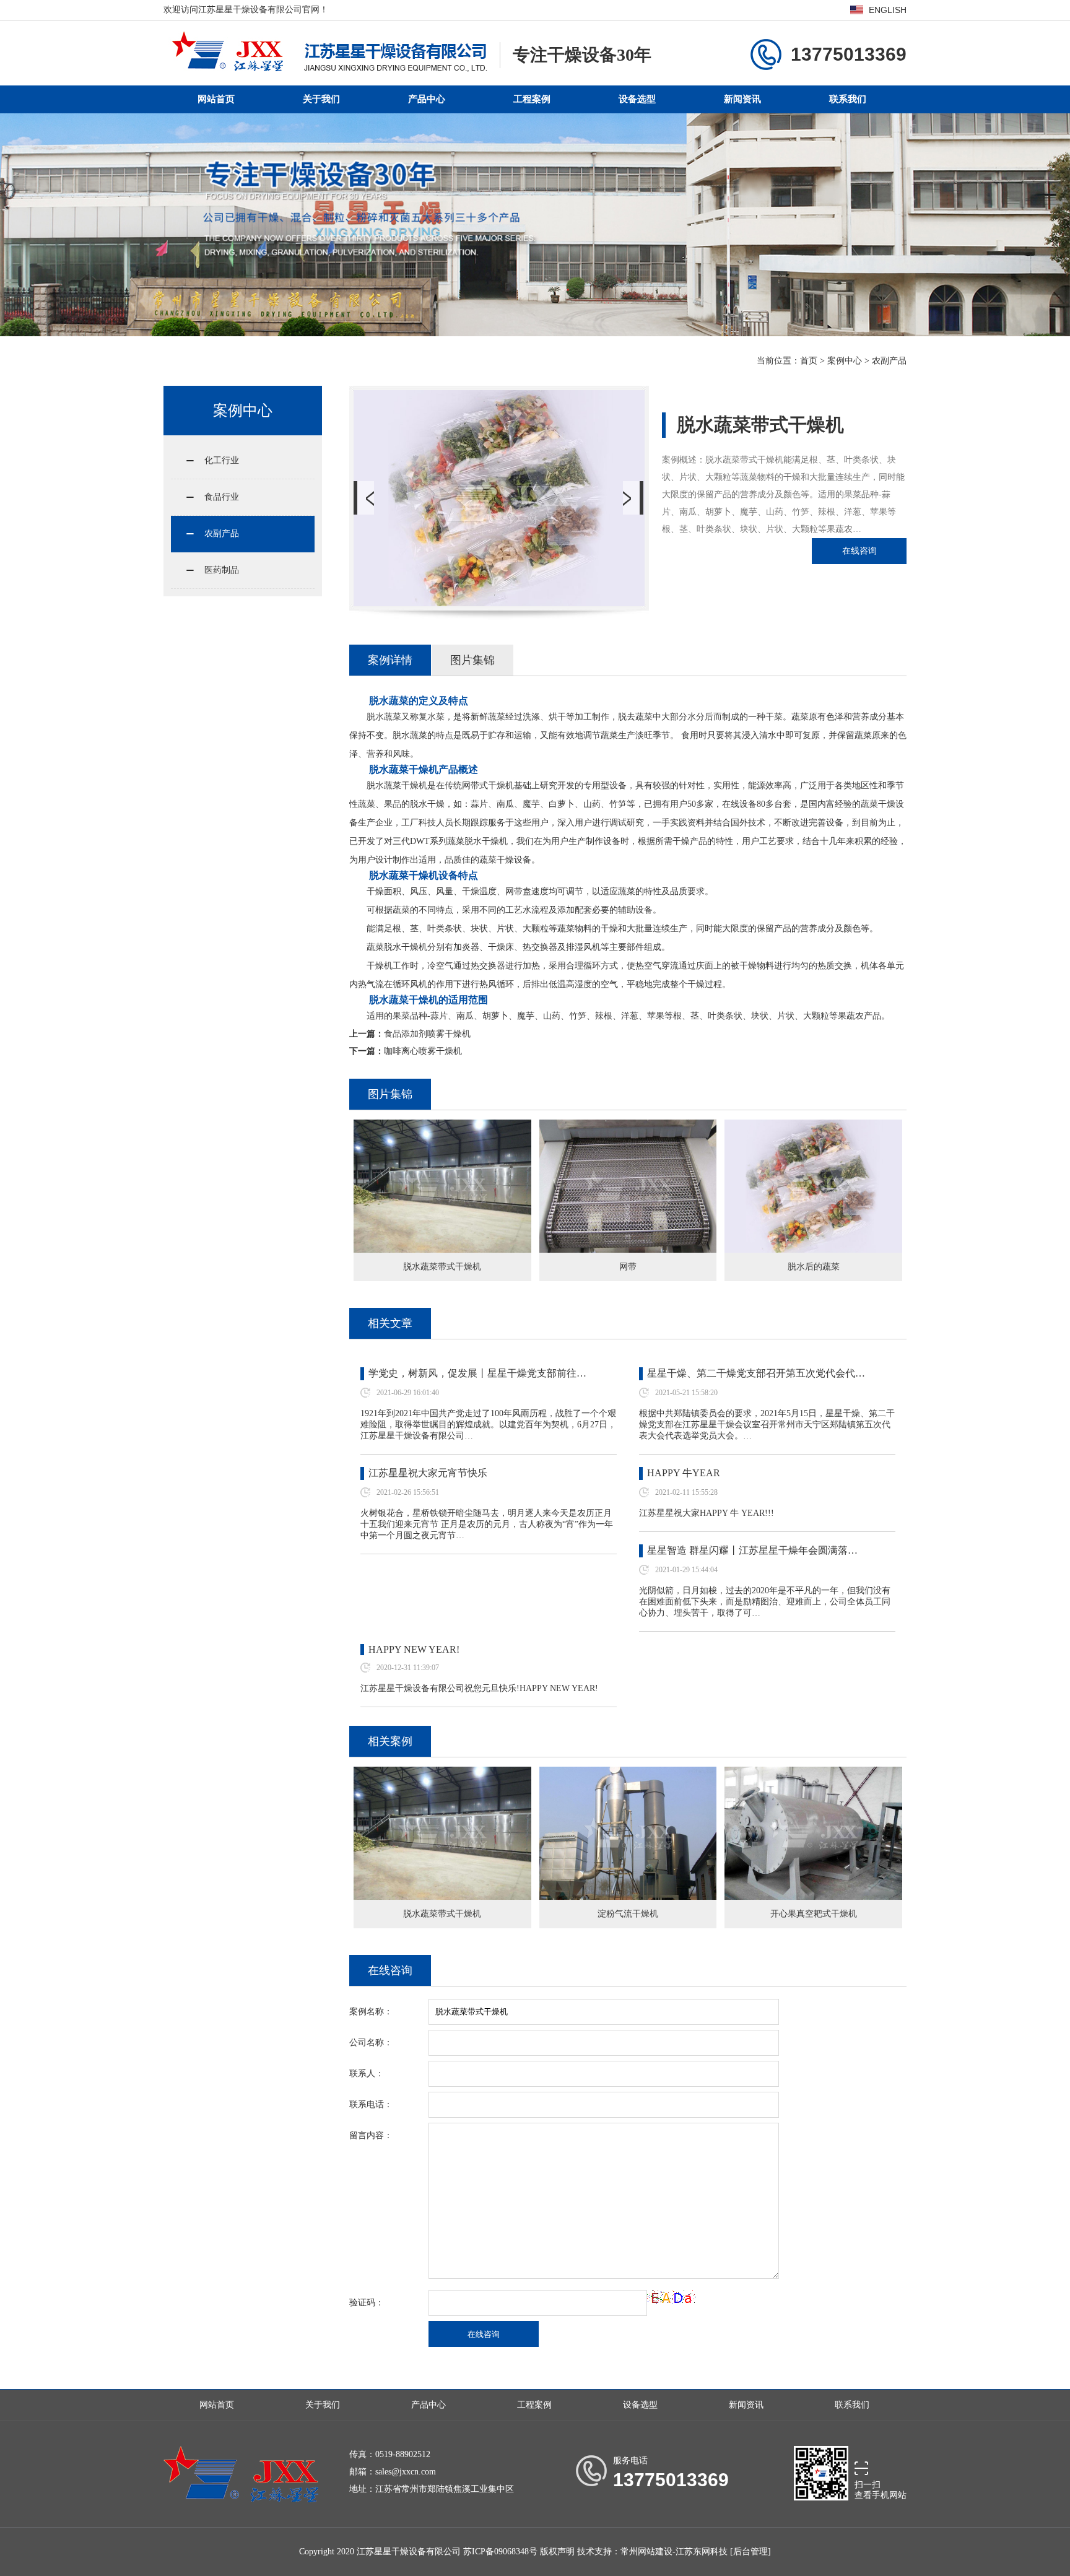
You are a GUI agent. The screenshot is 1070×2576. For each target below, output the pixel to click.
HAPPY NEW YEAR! (414, 1649)
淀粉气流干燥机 (628, 1914)
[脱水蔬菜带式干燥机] (442, 1128)
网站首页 (216, 99)
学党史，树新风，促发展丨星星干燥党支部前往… (477, 1373)
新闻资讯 (742, 99)
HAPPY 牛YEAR (684, 1473)
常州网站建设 (646, 2552)
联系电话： (371, 2104)
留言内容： (371, 2135)
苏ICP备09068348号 (500, 2552)
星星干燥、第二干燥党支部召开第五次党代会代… (756, 1373)
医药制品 (222, 570)
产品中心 (427, 99)
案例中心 (845, 361)
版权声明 (557, 2552)
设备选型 (637, 99)
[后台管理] (750, 2552)
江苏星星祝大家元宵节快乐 (428, 1473)
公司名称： (371, 2043)
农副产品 (889, 361)
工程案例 (532, 99)
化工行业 (222, 460)
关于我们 (321, 99)
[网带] (628, 1128)
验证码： (367, 2303)
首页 (809, 361)
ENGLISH (888, 10)
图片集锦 (472, 660)
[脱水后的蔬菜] (813, 1128)
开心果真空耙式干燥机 (814, 1914)
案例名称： (371, 2012)
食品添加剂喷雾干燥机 (427, 1034)
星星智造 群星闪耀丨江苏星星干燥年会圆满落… (752, 1550)
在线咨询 (859, 551)
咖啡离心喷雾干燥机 (423, 1051)
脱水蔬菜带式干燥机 (442, 1914)
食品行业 (222, 497)
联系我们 (848, 99)
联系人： (367, 2073)
